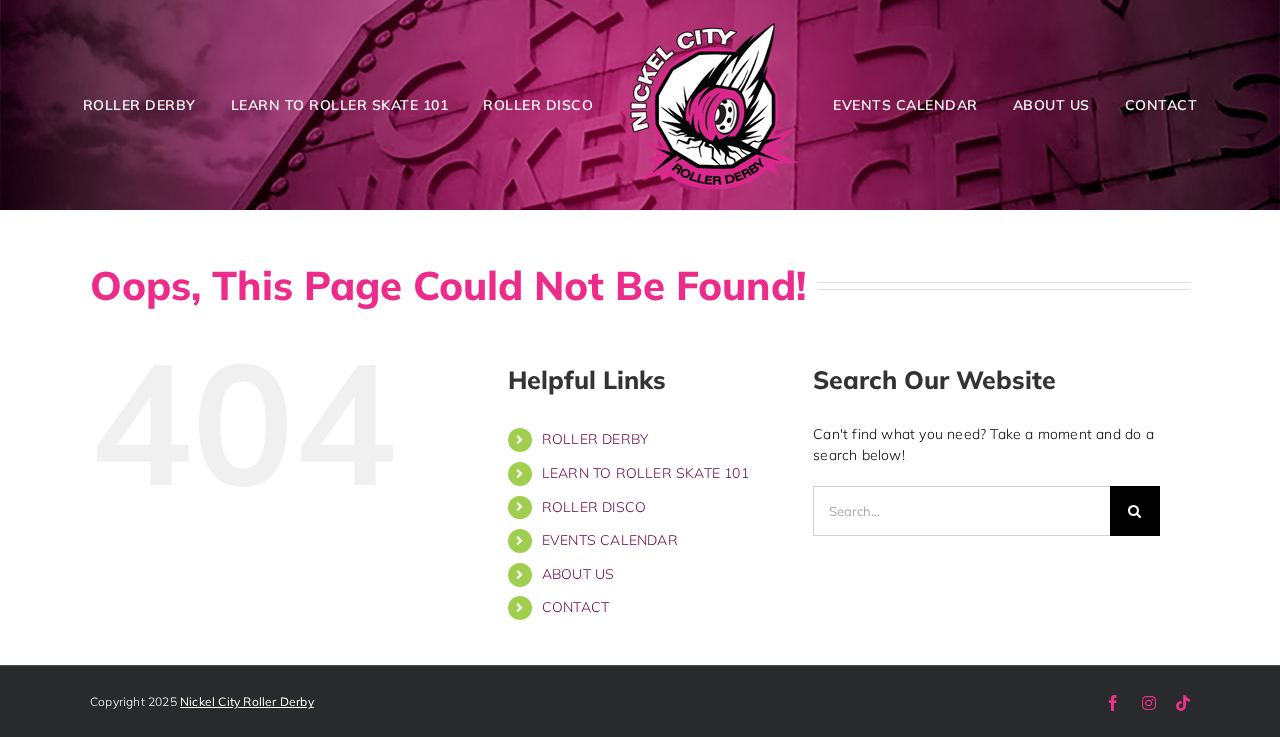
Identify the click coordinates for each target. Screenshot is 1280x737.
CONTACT (575, 607)
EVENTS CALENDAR (610, 540)
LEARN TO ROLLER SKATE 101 (645, 473)
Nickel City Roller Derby (247, 701)
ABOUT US (578, 574)
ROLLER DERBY (595, 439)
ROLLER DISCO (594, 507)
